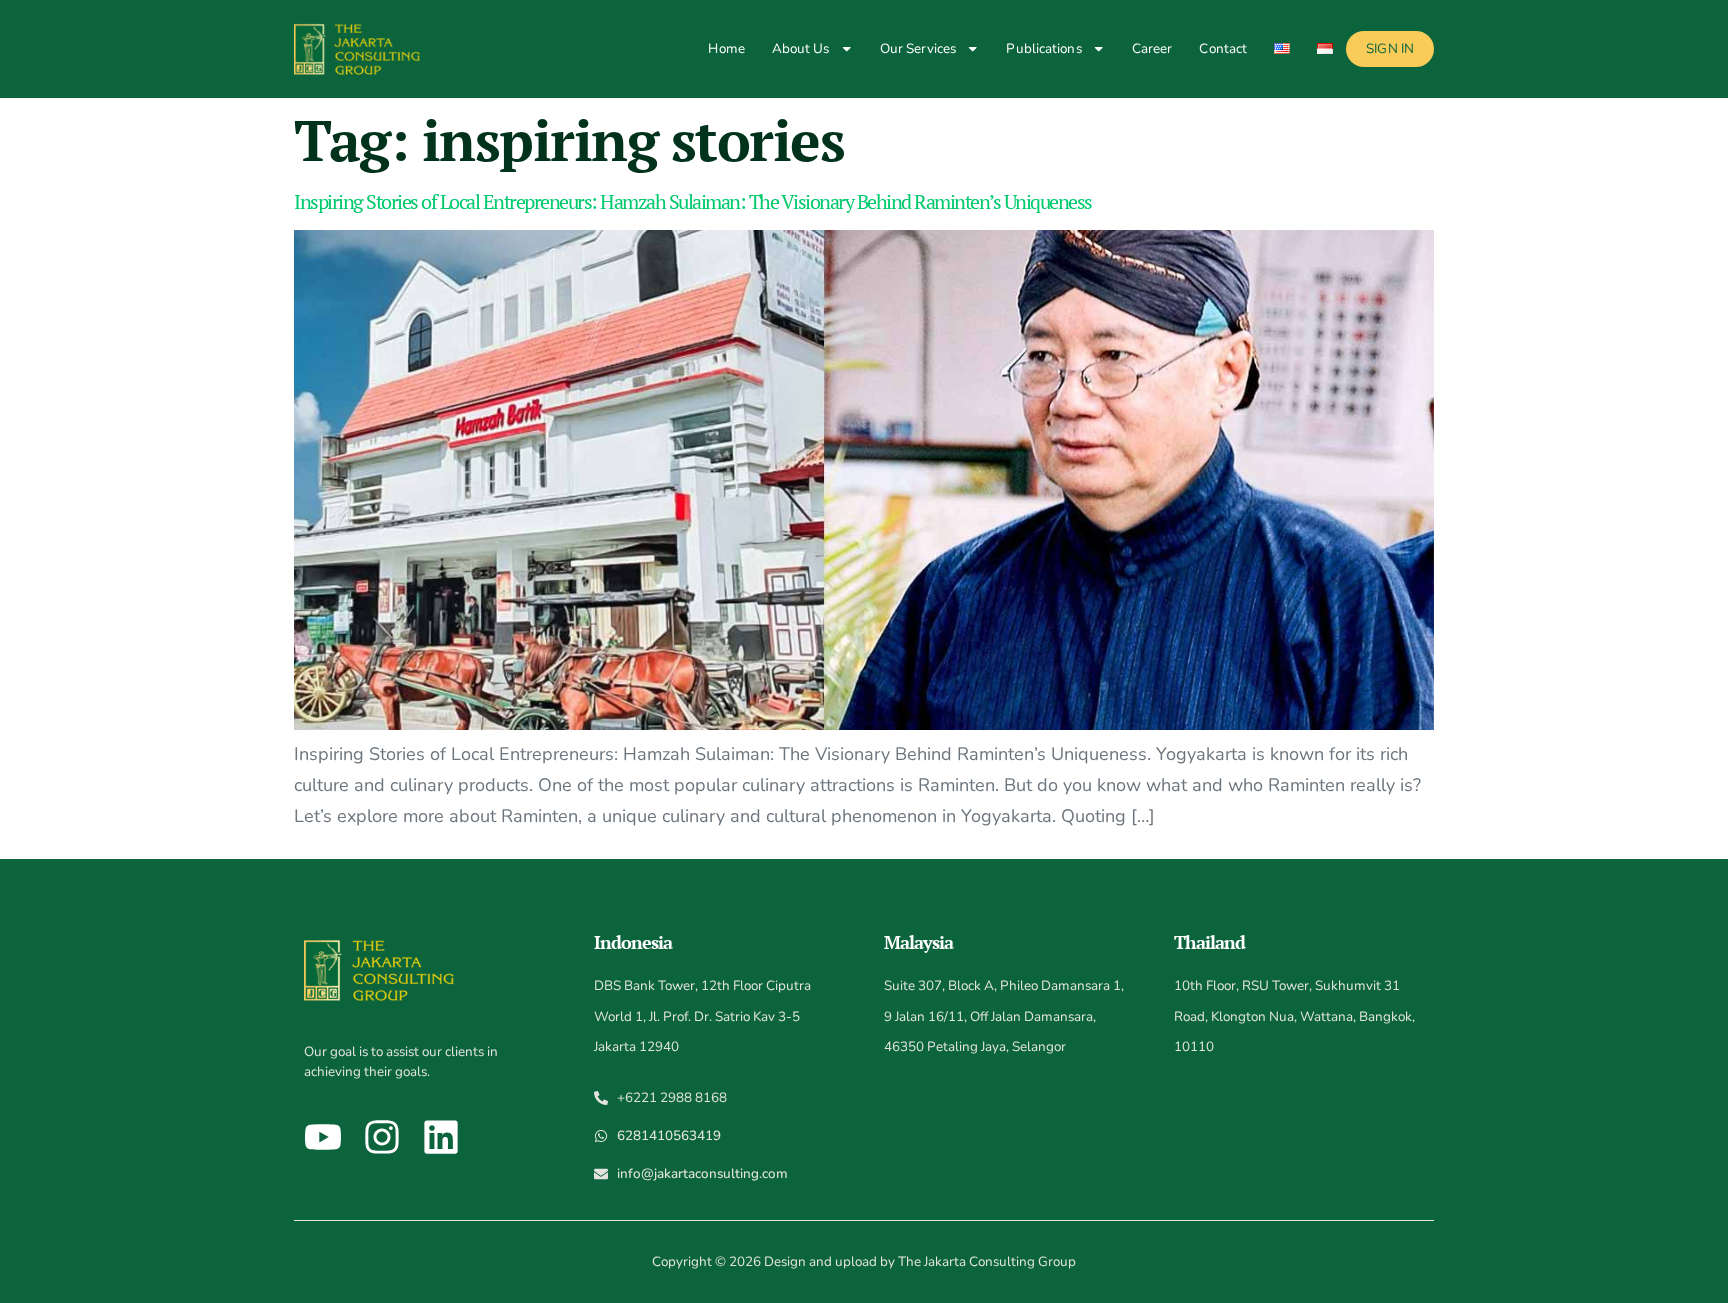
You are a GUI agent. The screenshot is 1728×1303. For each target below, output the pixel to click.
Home (726, 48)
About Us (801, 48)
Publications (1043, 48)
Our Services (918, 48)
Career (1152, 48)
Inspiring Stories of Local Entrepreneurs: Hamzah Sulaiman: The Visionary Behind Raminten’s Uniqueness (693, 201)
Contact (1223, 48)
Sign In (1390, 48)
